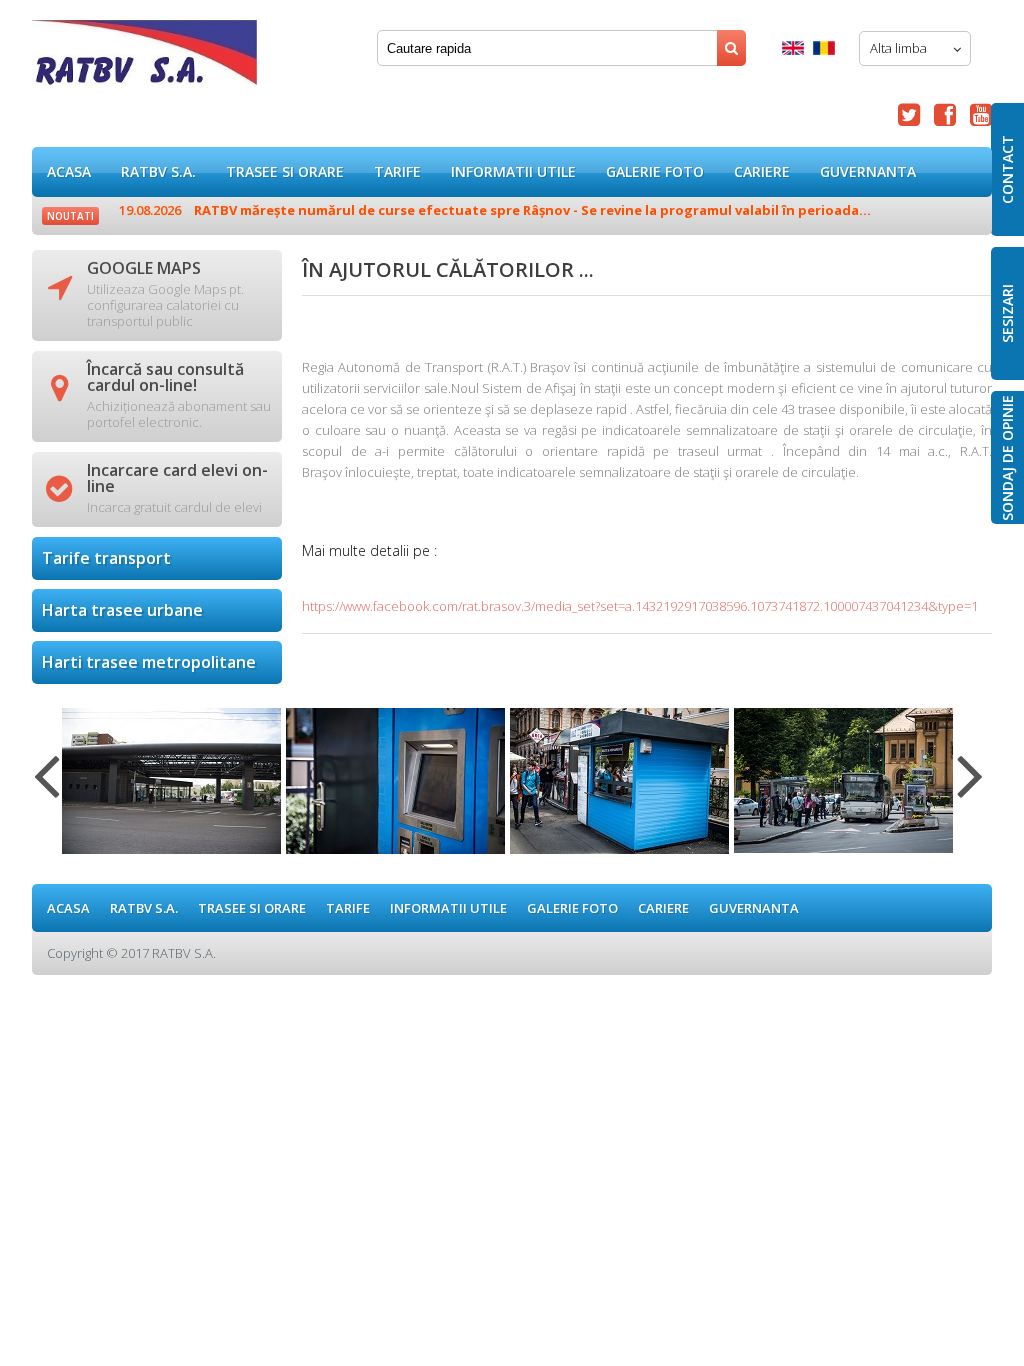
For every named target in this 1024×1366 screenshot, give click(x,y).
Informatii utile (513, 171)
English (793, 48)
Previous (46, 788)
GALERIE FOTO (655, 171)
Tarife (397, 171)
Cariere (762, 171)
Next (970, 788)
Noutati (70, 216)
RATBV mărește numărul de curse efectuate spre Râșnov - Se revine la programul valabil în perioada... (495, 210)
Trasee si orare (285, 171)
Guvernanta (868, 171)
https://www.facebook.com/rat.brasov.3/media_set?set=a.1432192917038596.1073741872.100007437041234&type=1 (640, 606)
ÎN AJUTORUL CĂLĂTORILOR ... (144, 59)
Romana (824, 48)
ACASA (69, 171)
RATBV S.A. (158, 171)
